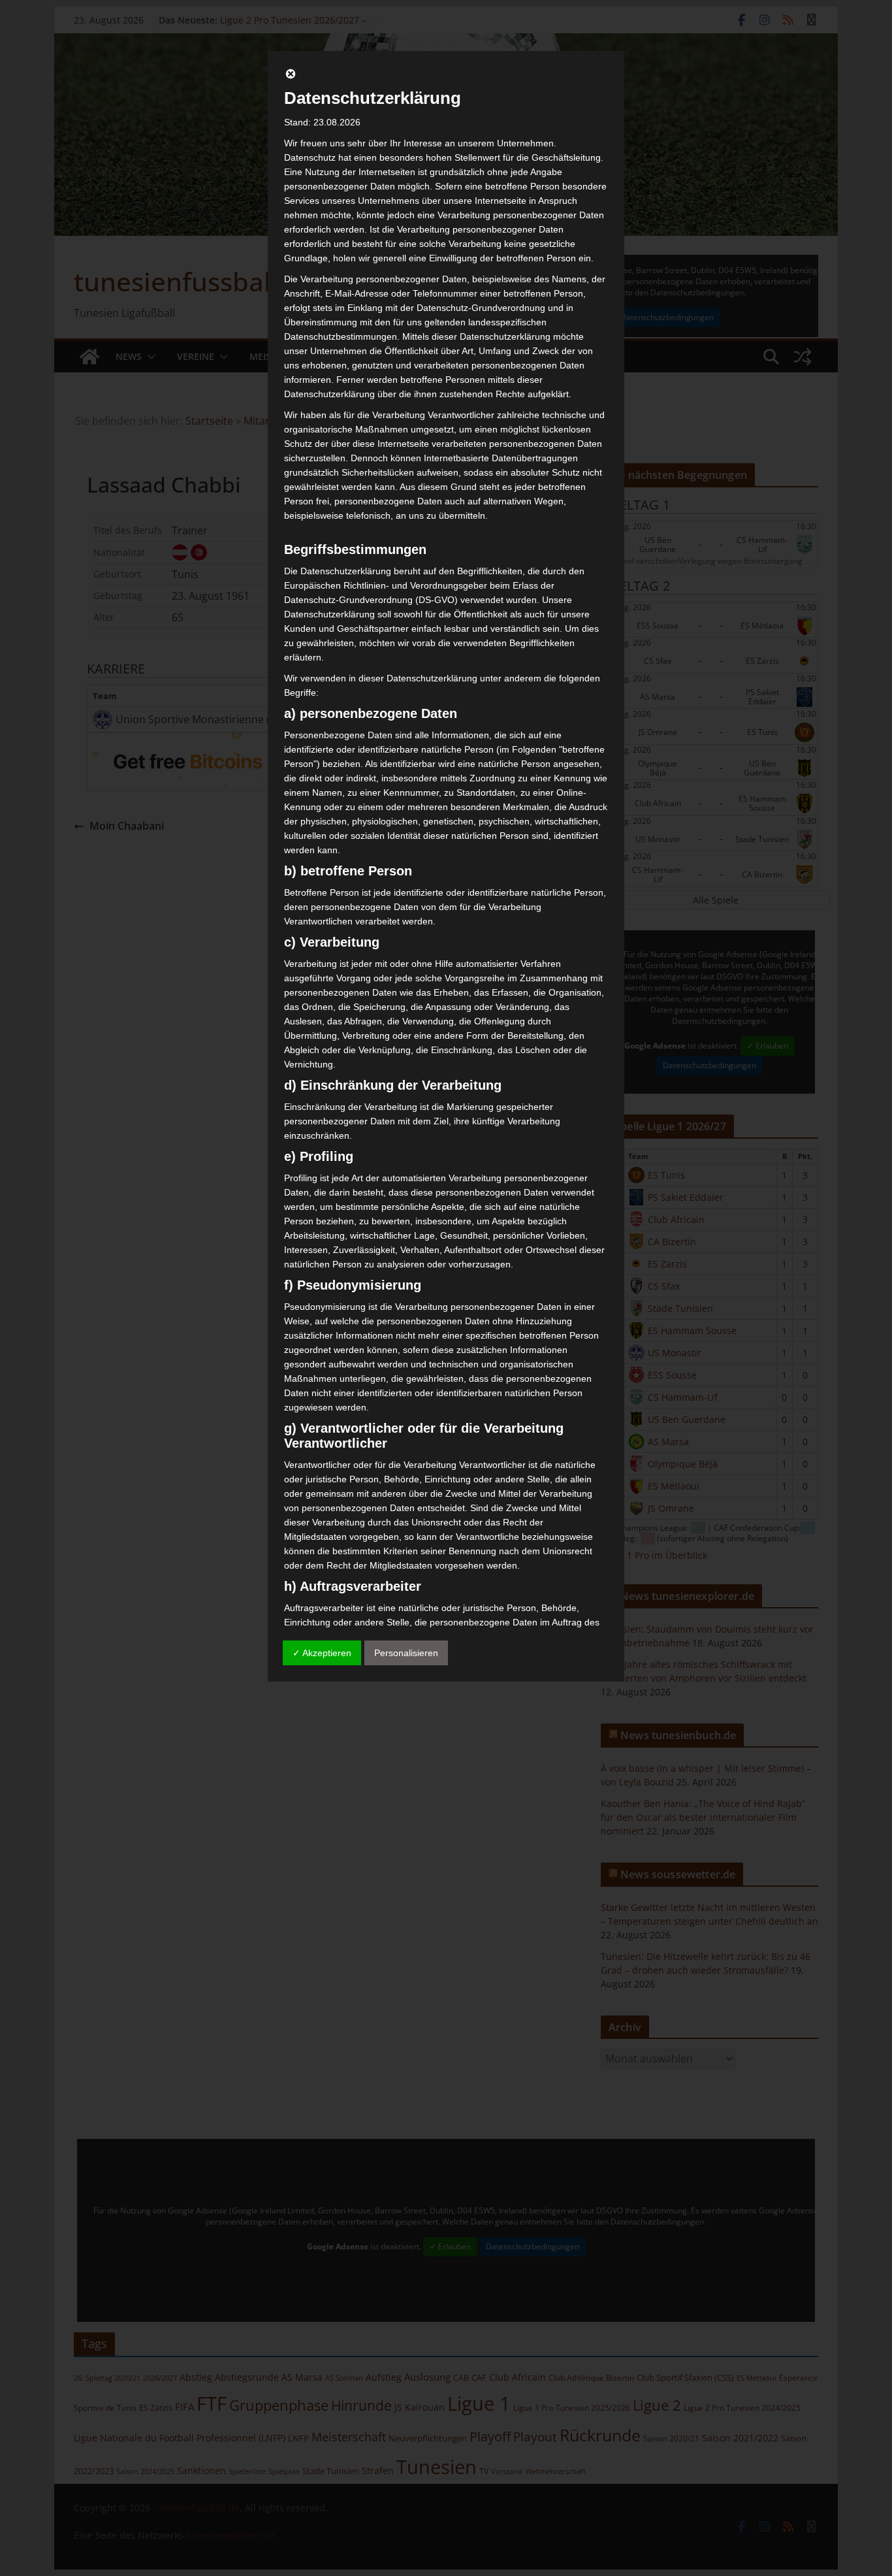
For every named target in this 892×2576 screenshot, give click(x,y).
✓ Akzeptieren (322, 1653)
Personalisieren (406, 1653)
